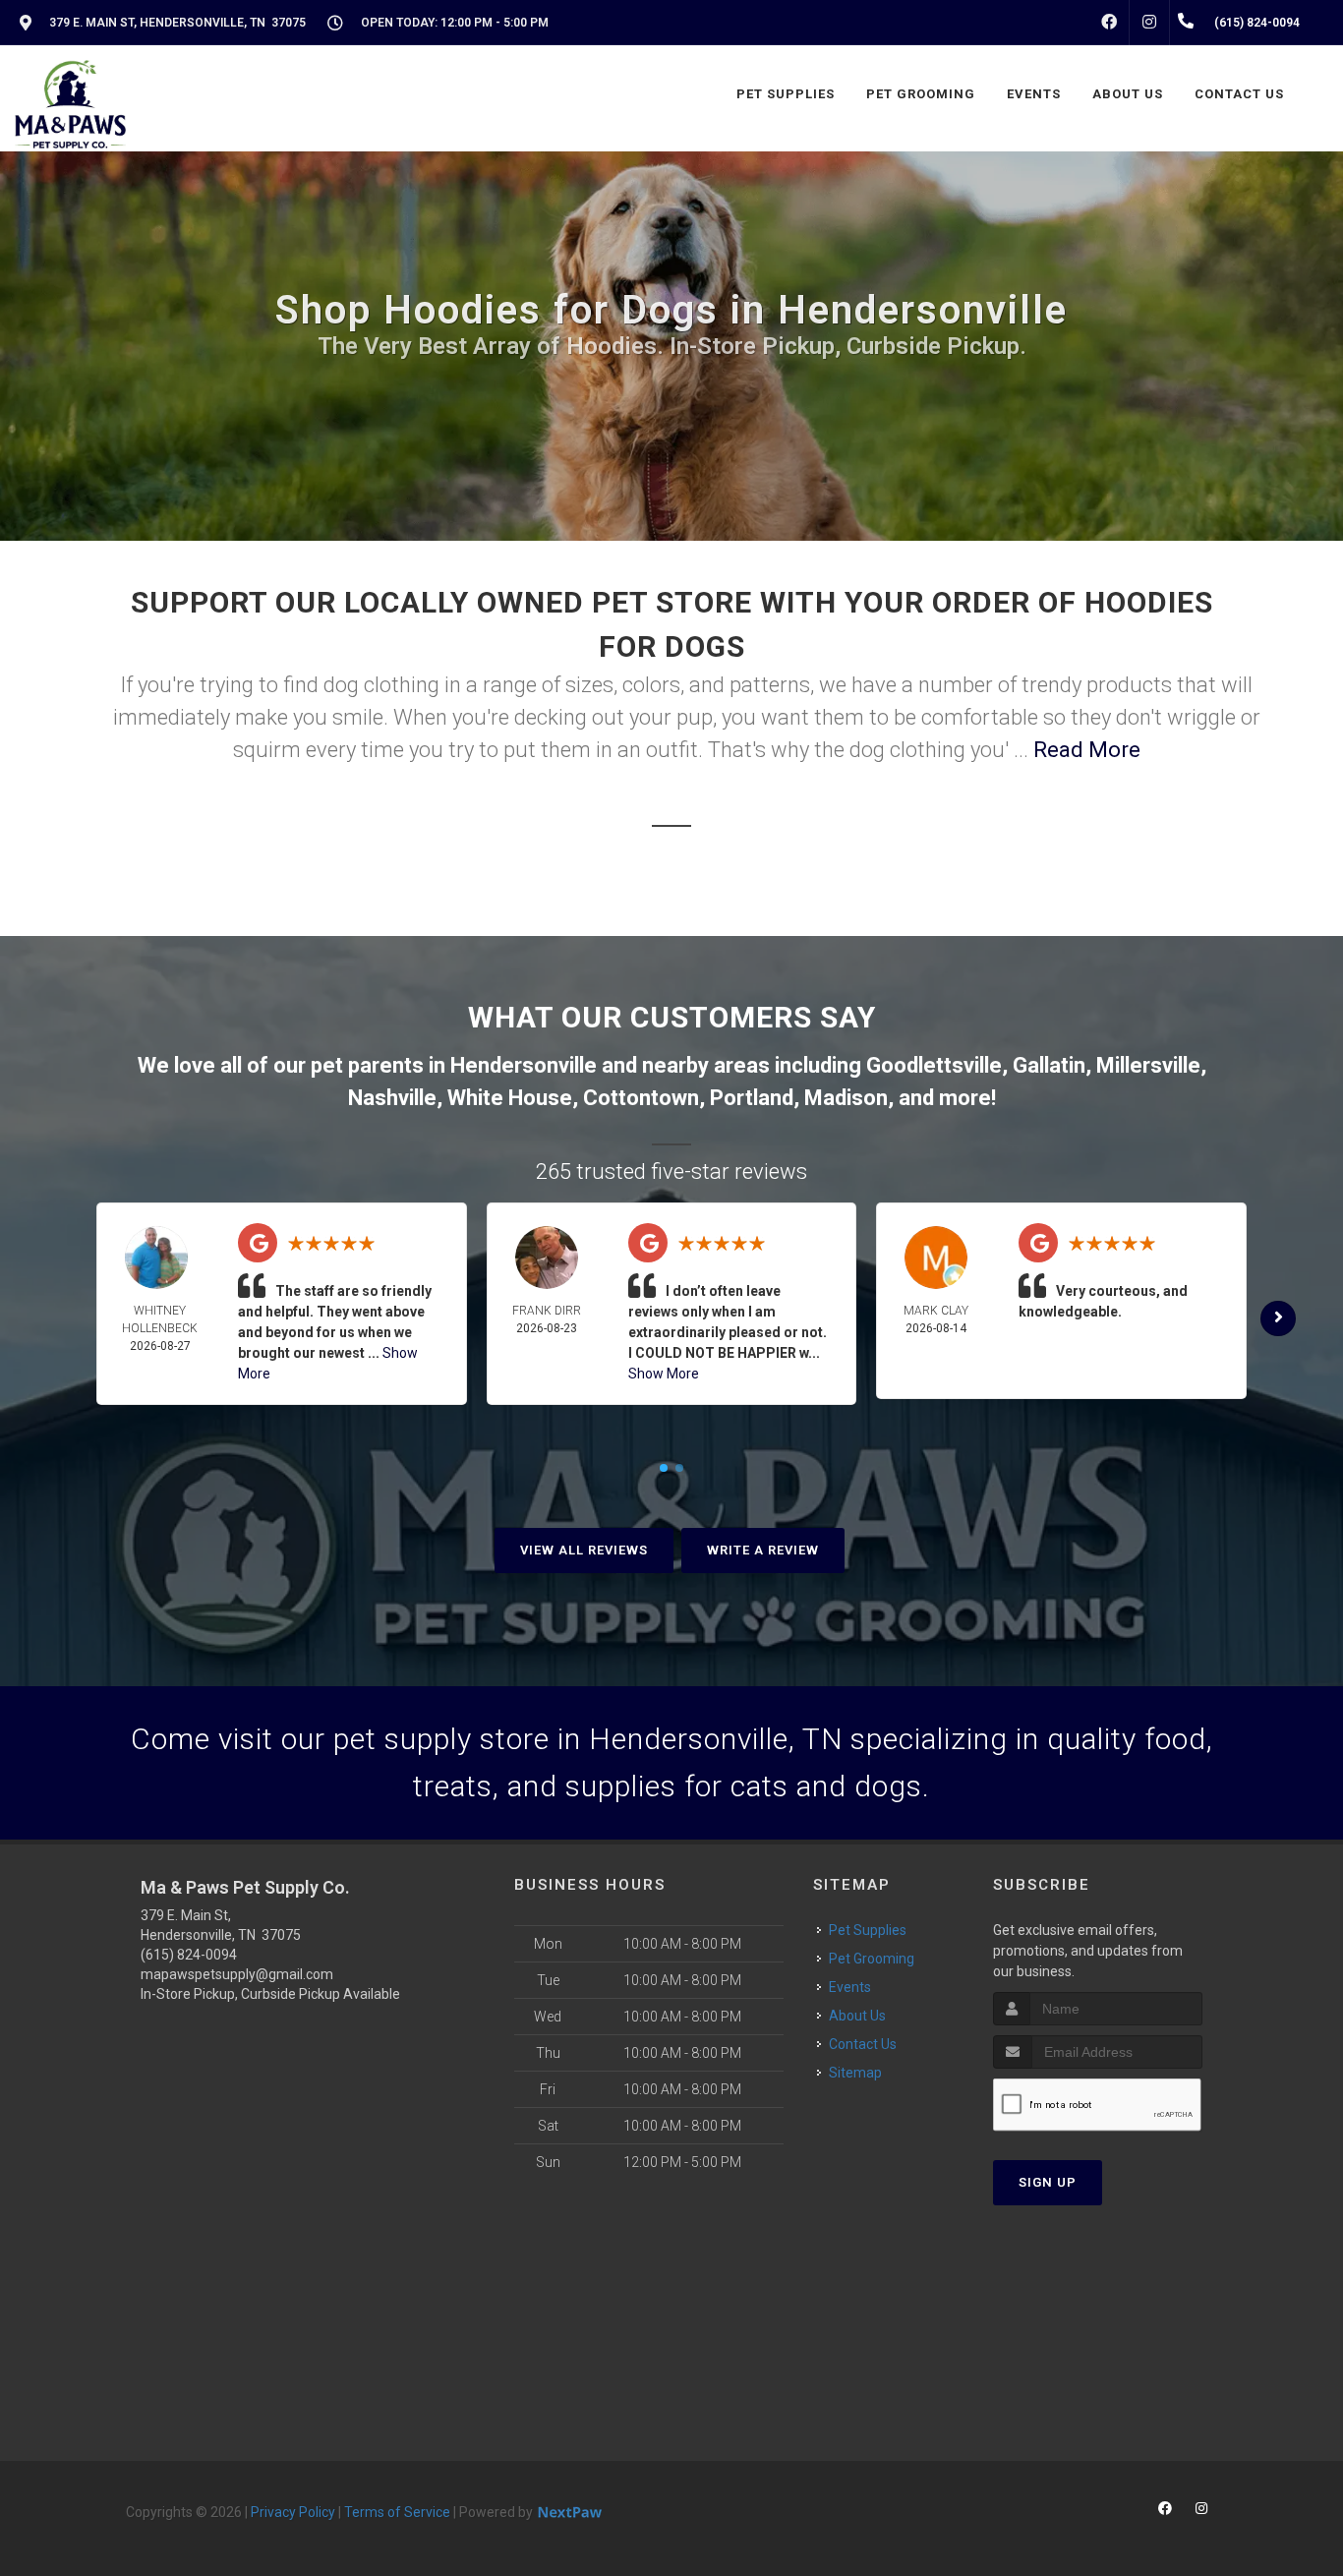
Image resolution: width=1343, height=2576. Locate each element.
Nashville (392, 1098)
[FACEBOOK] (1109, 23)
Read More (1087, 750)
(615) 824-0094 (189, 1955)
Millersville (1148, 1065)
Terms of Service (397, 2512)
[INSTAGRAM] (1149, 23)
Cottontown (641, 1098)
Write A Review (763, 1550)
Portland (752, 1098)
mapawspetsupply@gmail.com (237, 1974)
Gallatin (1049, 1065)
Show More (664, 1374)
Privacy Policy (293, 2512)
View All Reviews (584, 1550)
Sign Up (1048, 2182)
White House (510, 1098)
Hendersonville (524, 1065)
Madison (846, 1098)
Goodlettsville (934, 1065)
